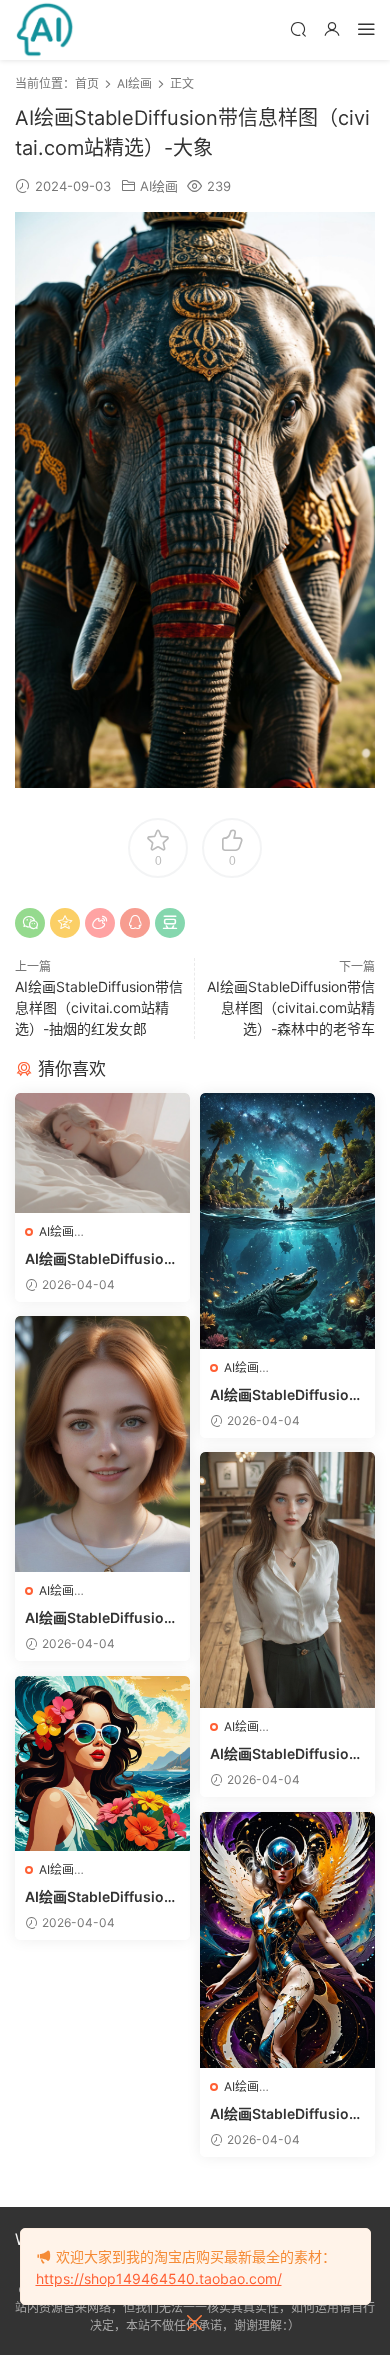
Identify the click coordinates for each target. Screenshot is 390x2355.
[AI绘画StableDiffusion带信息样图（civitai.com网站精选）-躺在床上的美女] (102, 1153)
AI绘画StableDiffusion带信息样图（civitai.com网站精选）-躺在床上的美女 (99, 1259)
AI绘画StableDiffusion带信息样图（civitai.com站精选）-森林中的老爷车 (291, 1007)
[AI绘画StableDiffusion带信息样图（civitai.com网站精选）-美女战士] (287, 1940)
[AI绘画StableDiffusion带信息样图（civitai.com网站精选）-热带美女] (102, 1763)
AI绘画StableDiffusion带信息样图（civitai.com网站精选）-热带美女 (99, 1897)
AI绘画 (159, 186)
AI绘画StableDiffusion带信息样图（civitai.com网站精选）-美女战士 (284, 2114)
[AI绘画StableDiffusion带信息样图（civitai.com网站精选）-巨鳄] (287, 1221)
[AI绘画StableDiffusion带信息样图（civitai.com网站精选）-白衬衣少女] (287, 1580)
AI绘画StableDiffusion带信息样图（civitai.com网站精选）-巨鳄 (284, 1395)
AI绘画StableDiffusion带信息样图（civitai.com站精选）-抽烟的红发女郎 (99, 1007)
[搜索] (298, 28)
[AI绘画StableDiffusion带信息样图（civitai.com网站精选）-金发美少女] (102, 1444)
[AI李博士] (45, 30)
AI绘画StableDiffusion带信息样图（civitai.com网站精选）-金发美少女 (99, 1618)
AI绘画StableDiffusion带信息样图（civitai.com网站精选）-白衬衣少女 (284, 1754)
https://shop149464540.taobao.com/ (159, 2278)
